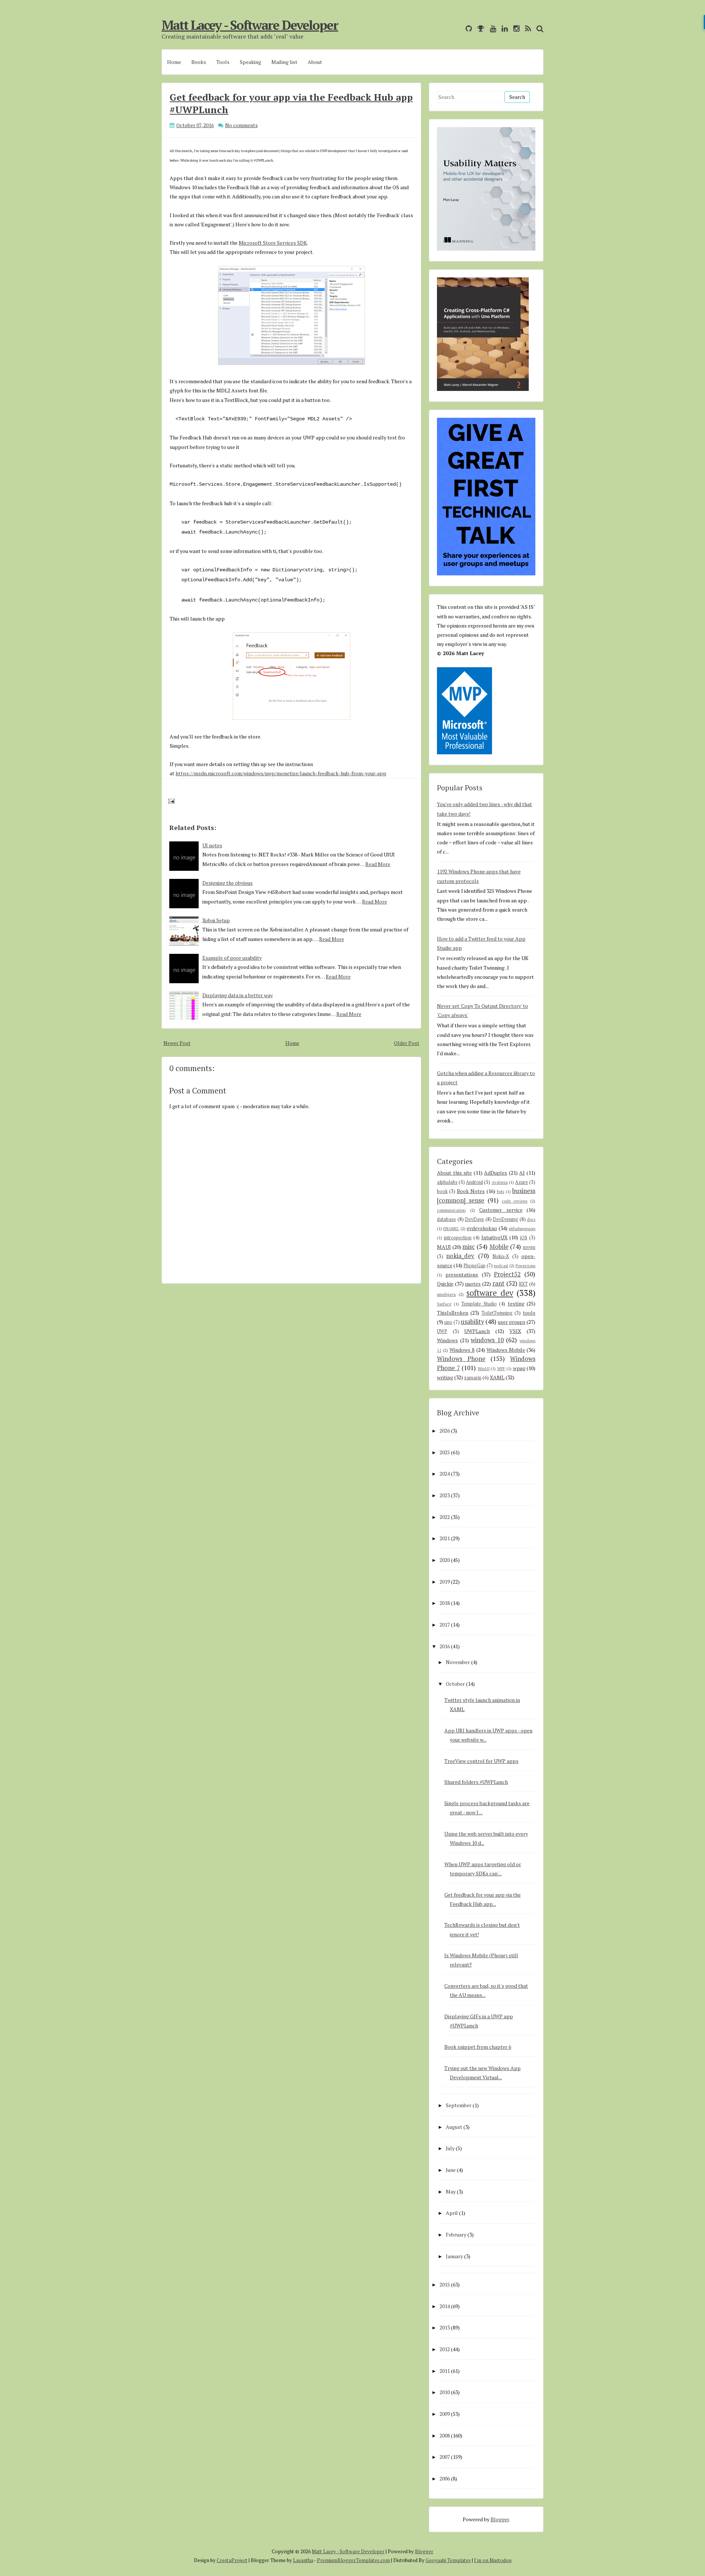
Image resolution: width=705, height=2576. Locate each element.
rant (498, 1283)
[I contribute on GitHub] (467, 28)
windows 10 (487, 1340)
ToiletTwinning (497, 1313)
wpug (519, 1368)
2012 (445, 2349)
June (451, 2170)
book (442, 1191)
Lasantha (303, 2560)
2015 (445, 2284)
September (459, 2105)
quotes (473, 1284)
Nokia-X (501, 1256)
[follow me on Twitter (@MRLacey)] (458, 28)
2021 (445, 1538)
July (450, 2148)
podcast (501, 1266)
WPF (501, 1368)
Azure (522, 1182)
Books (199, 62)
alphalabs (447, 1182)
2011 (445, 2371)
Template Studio (479, 1304)
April (452, 2213)
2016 (445, 1646)
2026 (445, 1431)
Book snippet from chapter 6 (478, 2047)
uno (448, 1322)
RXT (523, 1284)
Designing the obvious (227, 883)
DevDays (474, 1219)
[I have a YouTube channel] (491, 28)
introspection (458, 1238)
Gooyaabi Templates (448, 2560)
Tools (223, 62)
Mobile (499, 1247)
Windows (447, 1340)
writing (445, 1377)
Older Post (407, 1043)
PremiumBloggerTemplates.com (353, 2560)
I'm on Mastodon (493, 2560)
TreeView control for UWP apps (481, 1761)
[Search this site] (538, 28)
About (315, 62)
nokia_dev (460, 1256)
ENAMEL (451, 1228)
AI (522, 1173)
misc (469, 1247)
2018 (445, 1603)
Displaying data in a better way (238, 995)
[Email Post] (170, 800)
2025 (445, 1452)
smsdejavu (446, 1294)
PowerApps (525, 1266)
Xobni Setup (216, 920)
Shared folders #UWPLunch (476, 1782)
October (455, 1684)
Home (174, 62)
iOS (524, 1238)
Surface (444, 1304)
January (454, 2256)
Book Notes (471, 1191)
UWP (442, 1331)
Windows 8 (462, 1350)
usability (472, 1322)
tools (529, 1313)
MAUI (444, 1247)
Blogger (500, 2519)
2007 (445, 2457)
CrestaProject (232, 2560)
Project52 (507, 1274)
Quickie (445, 1284)
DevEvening (505, 1219)
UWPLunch (477, 1331)
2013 (445, 2327)
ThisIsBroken (453, 1313)
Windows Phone (461, 1359)
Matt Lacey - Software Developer (250, 25)
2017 (445, 1625)
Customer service (501, 1210)
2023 (445, 1495)
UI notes (212, 845)
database (446, 1219)
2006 (445, 2478)
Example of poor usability (232, 958)
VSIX (515, 1331)
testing (516, 1303)
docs (531, 1219)
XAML (497, 1377)
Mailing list (284, 62)
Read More (378, 864)
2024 (445, 1474)
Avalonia (500, 1182)
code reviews (514, 1201)
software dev (490, 1293)
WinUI (484, 1368)
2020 (445, 1560)
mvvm (529, 1247)
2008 (445, 2435)
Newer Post (177, 1043)
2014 (445, 2306)
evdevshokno (482, 1228)
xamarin (473, 1378)
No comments (241, 125)
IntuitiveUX (494, 1237)
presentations (462, 1274)
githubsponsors (522, 1228)
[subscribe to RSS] (526, 28)
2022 (445, 1517)
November (458, 1662)
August (454, 2127)
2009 (445, 2414)
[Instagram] (515, 28)
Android (474, 1182)
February (456, 2234)
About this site (454, 1173)
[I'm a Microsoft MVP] (479, 28)
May (451, 2191)
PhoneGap (474, 1266)
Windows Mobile (506, 1350)
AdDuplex (496, 1173)
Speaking (250, 62)
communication (451, 1210)
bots (500, 1191)
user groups (512, 1322)
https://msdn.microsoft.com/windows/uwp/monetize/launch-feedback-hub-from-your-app (281, 773)
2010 (445, 2392)
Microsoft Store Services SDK (273, 243)
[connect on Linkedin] (503, 28)
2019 (445, 1582)
